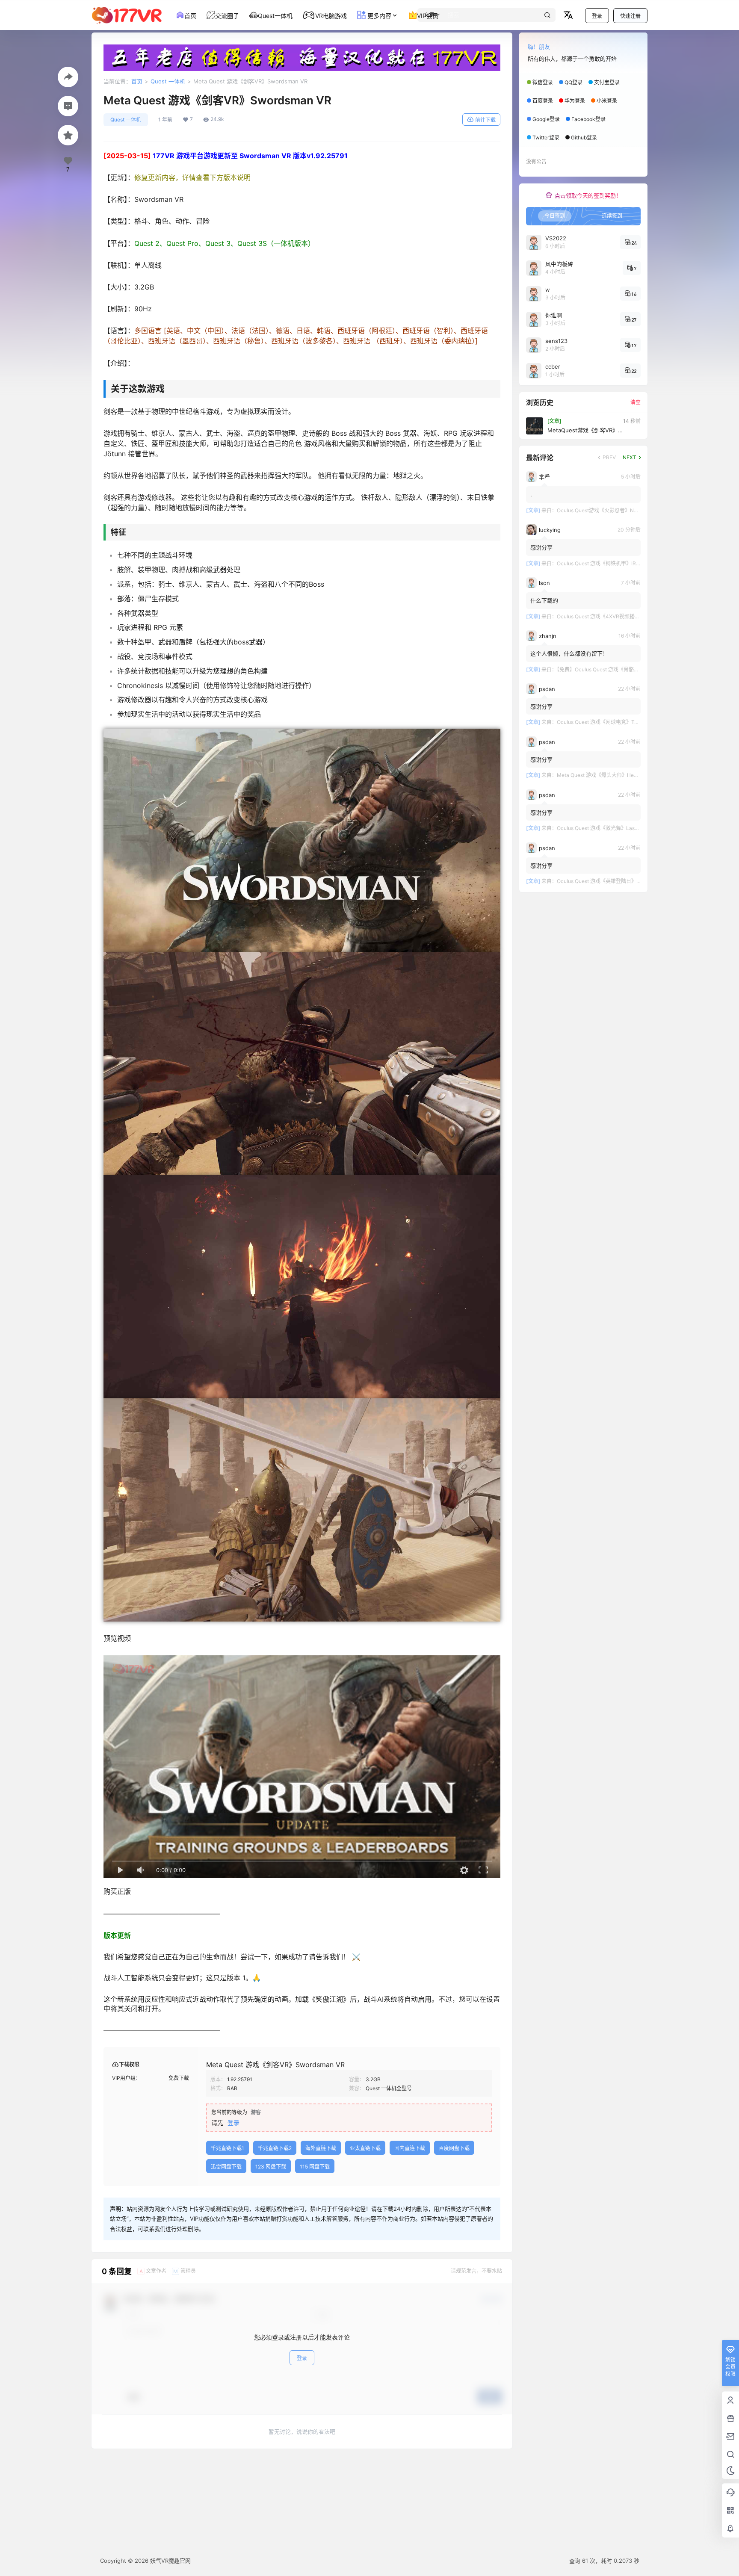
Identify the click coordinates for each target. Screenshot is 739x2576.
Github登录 (584, 137)
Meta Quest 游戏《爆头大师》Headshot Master (612, 775)
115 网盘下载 (315, 2167)
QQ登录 (573, 82)
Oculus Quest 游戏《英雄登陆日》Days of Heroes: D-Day (624, 881)
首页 (137, 81)
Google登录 (546, 119)
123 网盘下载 (271, 2167)
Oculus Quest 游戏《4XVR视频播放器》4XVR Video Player (626, 616)
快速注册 (630, 16)
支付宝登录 (607, 82)
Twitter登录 (546, 137)
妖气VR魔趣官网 (170, 2561)
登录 (597, 16)
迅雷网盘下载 (226, 2167)
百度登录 (543, 101)
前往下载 (485, 120)
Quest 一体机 (168, 81)
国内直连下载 (410, 2148)
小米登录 (607, 101)
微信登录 (543, 82)
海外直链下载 (321, 2148)
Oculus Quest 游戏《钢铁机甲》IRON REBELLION (615, 563)
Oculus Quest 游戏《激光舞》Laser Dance (607, 828)
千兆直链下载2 (275, 2148)
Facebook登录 (588, 119)
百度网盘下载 (454, 2148)
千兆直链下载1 (228, 2148)
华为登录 (575, 101)
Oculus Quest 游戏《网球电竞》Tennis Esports (611, 722)
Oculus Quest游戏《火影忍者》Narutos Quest (610, 510)
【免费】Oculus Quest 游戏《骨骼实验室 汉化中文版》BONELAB (631, 669)
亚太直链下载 (365, 2148)
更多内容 (378, 16)
